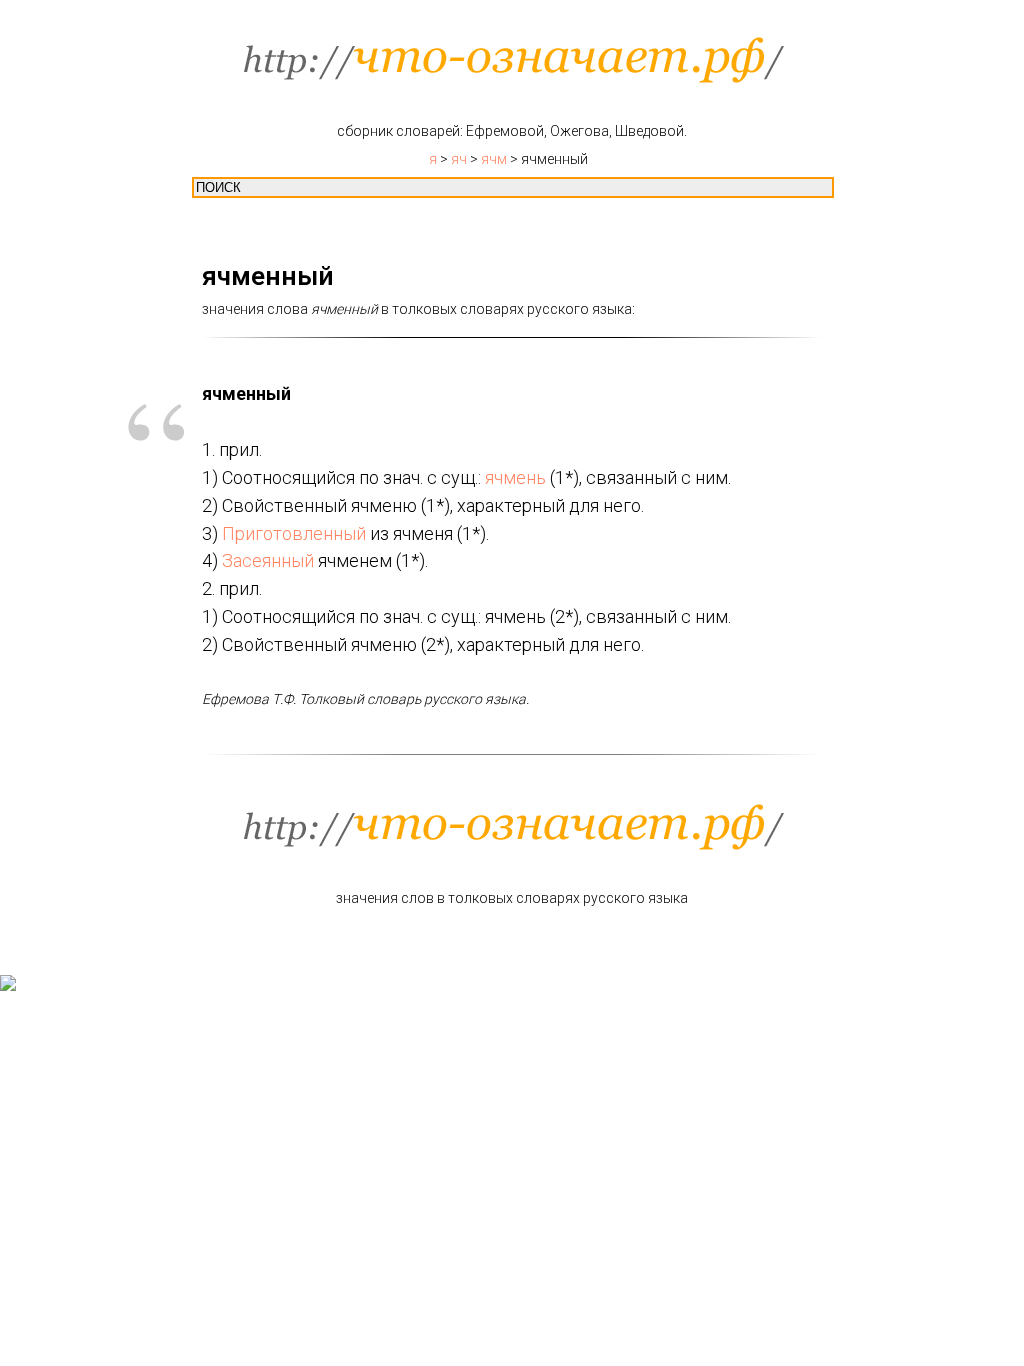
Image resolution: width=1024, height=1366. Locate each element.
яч (459, 159)
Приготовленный (294, 533)
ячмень (515, 477)
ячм (494, 159)
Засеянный (268, 560)
